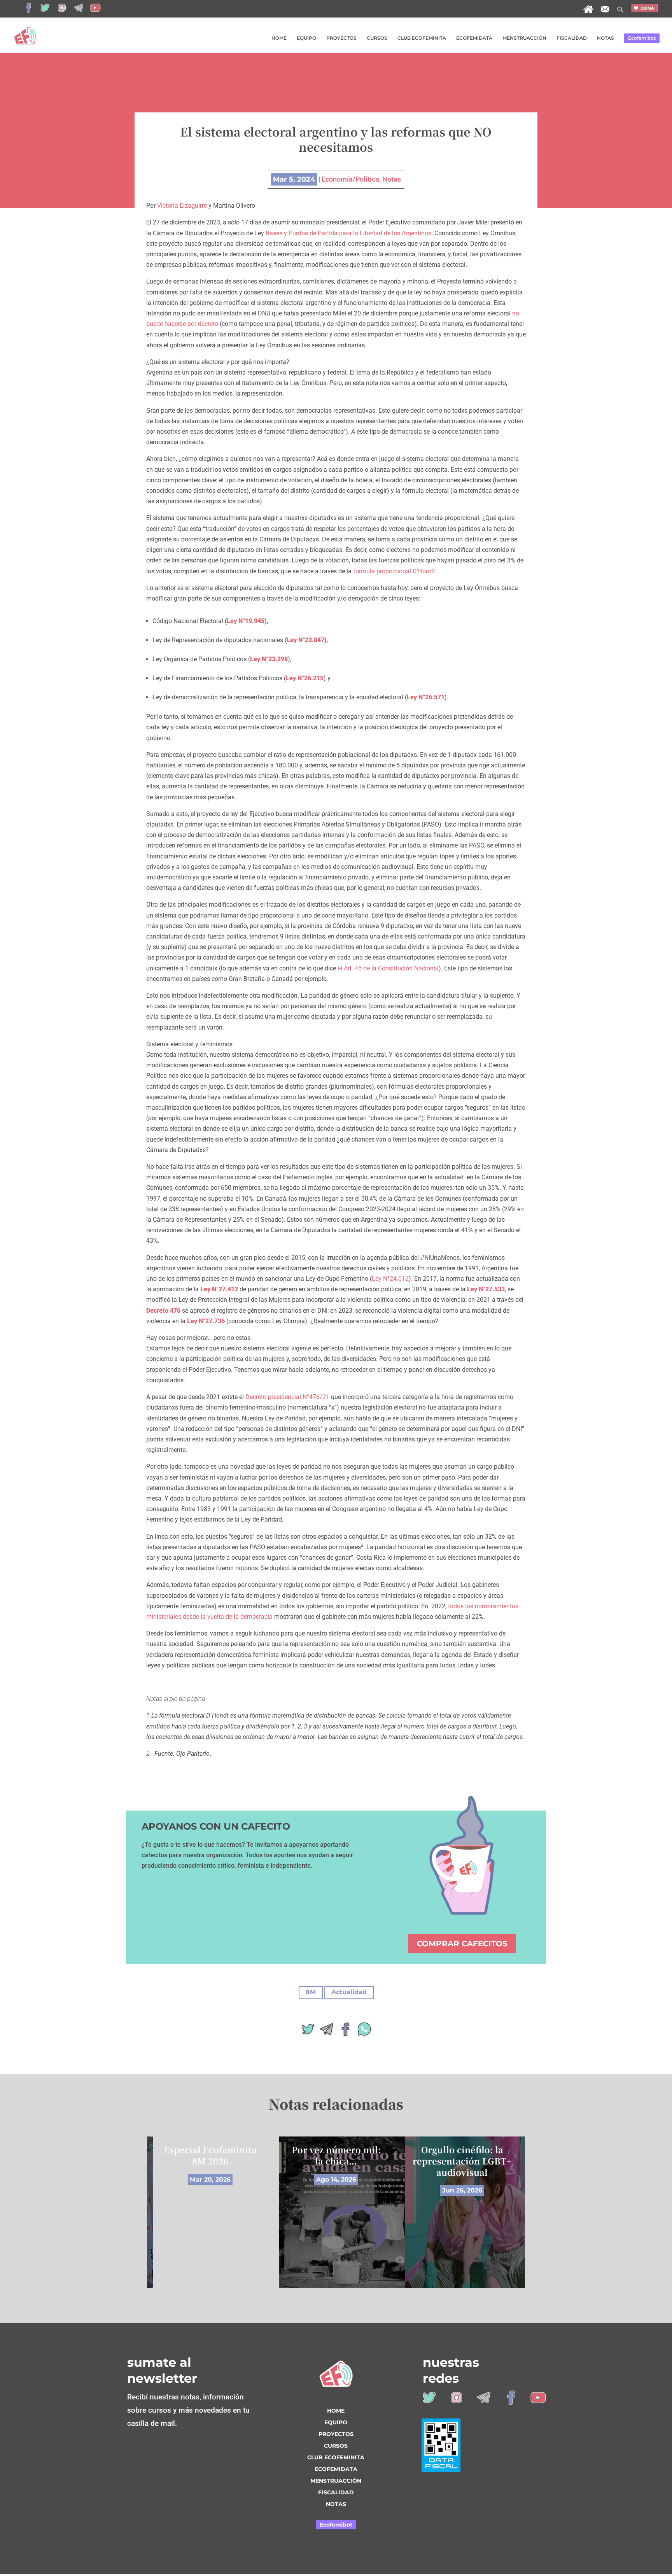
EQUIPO (306, 38)
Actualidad (349, 1992)
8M (311, 1992)
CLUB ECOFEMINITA (422, 38)
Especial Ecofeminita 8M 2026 (210, 2155)
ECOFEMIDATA (474, 38)
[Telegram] (327, 2032)
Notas (392, 179)
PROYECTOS (341, 38)
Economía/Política (350, 179)
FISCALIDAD (572, 38)
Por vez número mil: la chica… (336, 2155)
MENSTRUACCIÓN (524, 38)
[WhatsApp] (364, 2032)
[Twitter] (308, 2032)
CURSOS (377, 38)
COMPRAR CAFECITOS (462, 1944)
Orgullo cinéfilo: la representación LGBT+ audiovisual (462, 2161)
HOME (279, 38)
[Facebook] (345, 2032)
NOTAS (605, 38)
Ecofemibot (642, 38)
